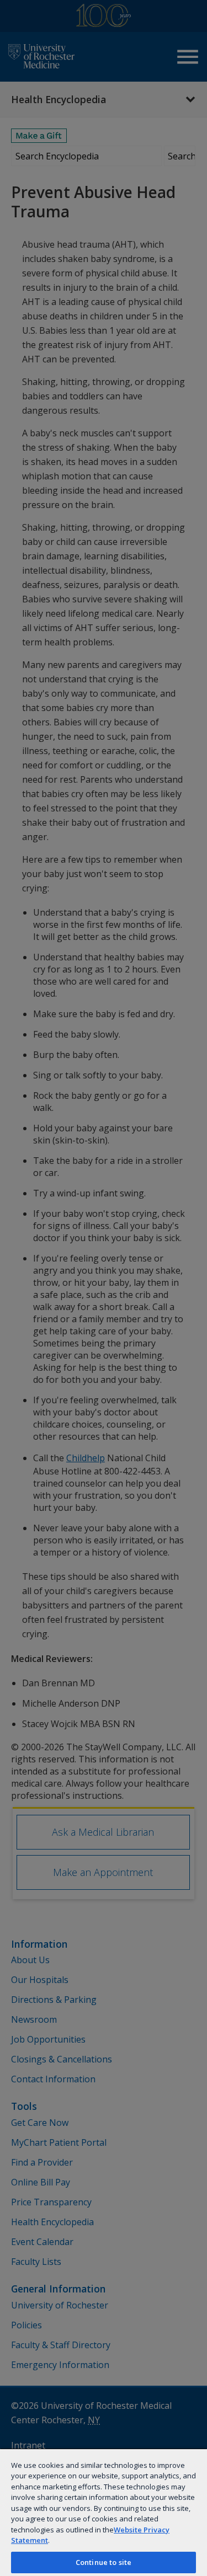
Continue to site (104, 2562)
